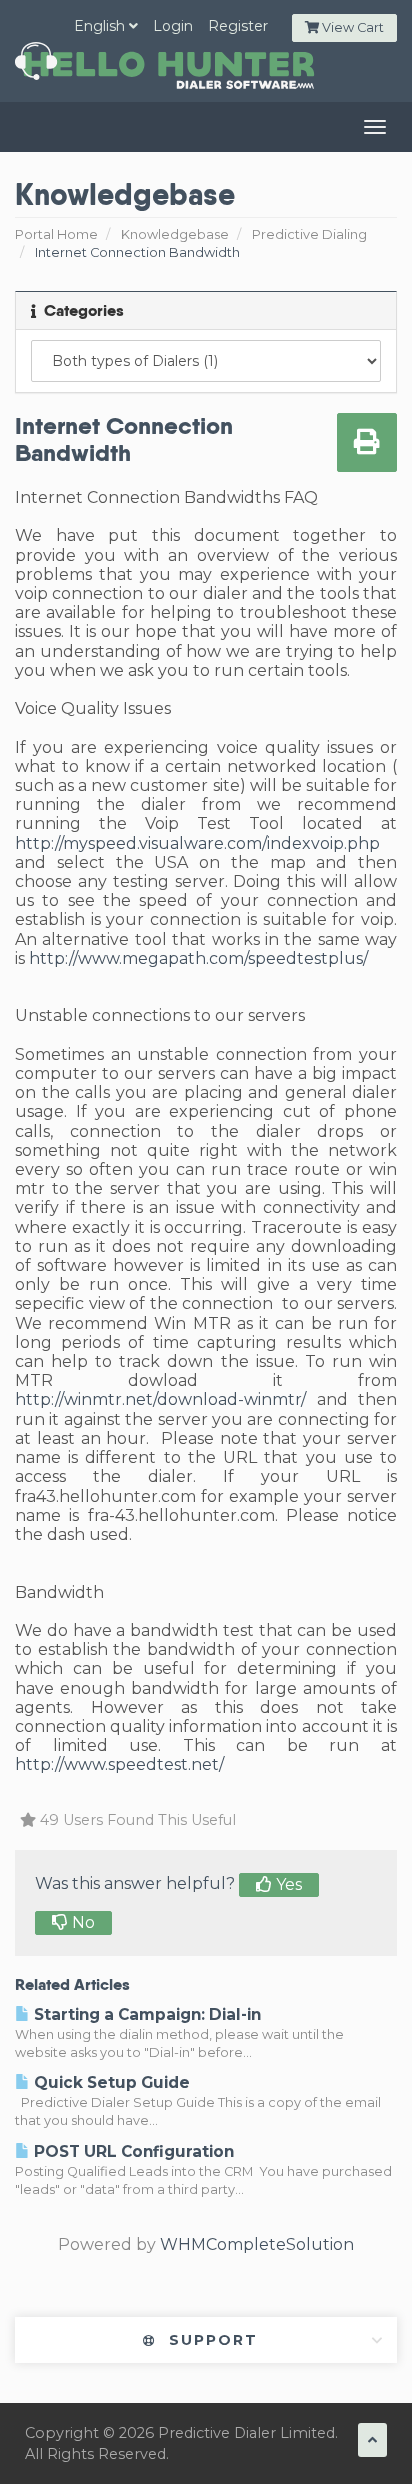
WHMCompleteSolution (257, 2244)
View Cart (351, 27)
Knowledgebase (175, 234)
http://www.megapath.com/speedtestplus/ (198, 958)
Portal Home (56, 234)
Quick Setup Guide (110, 2082)
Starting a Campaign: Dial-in (145, 2014)
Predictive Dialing (309, 234)
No (81, 1922)
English (101, 26)
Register (238, 26)
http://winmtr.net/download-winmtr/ (160, 1399)
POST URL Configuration (132, 2151)
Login (173, 26)
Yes (287, 1884)
